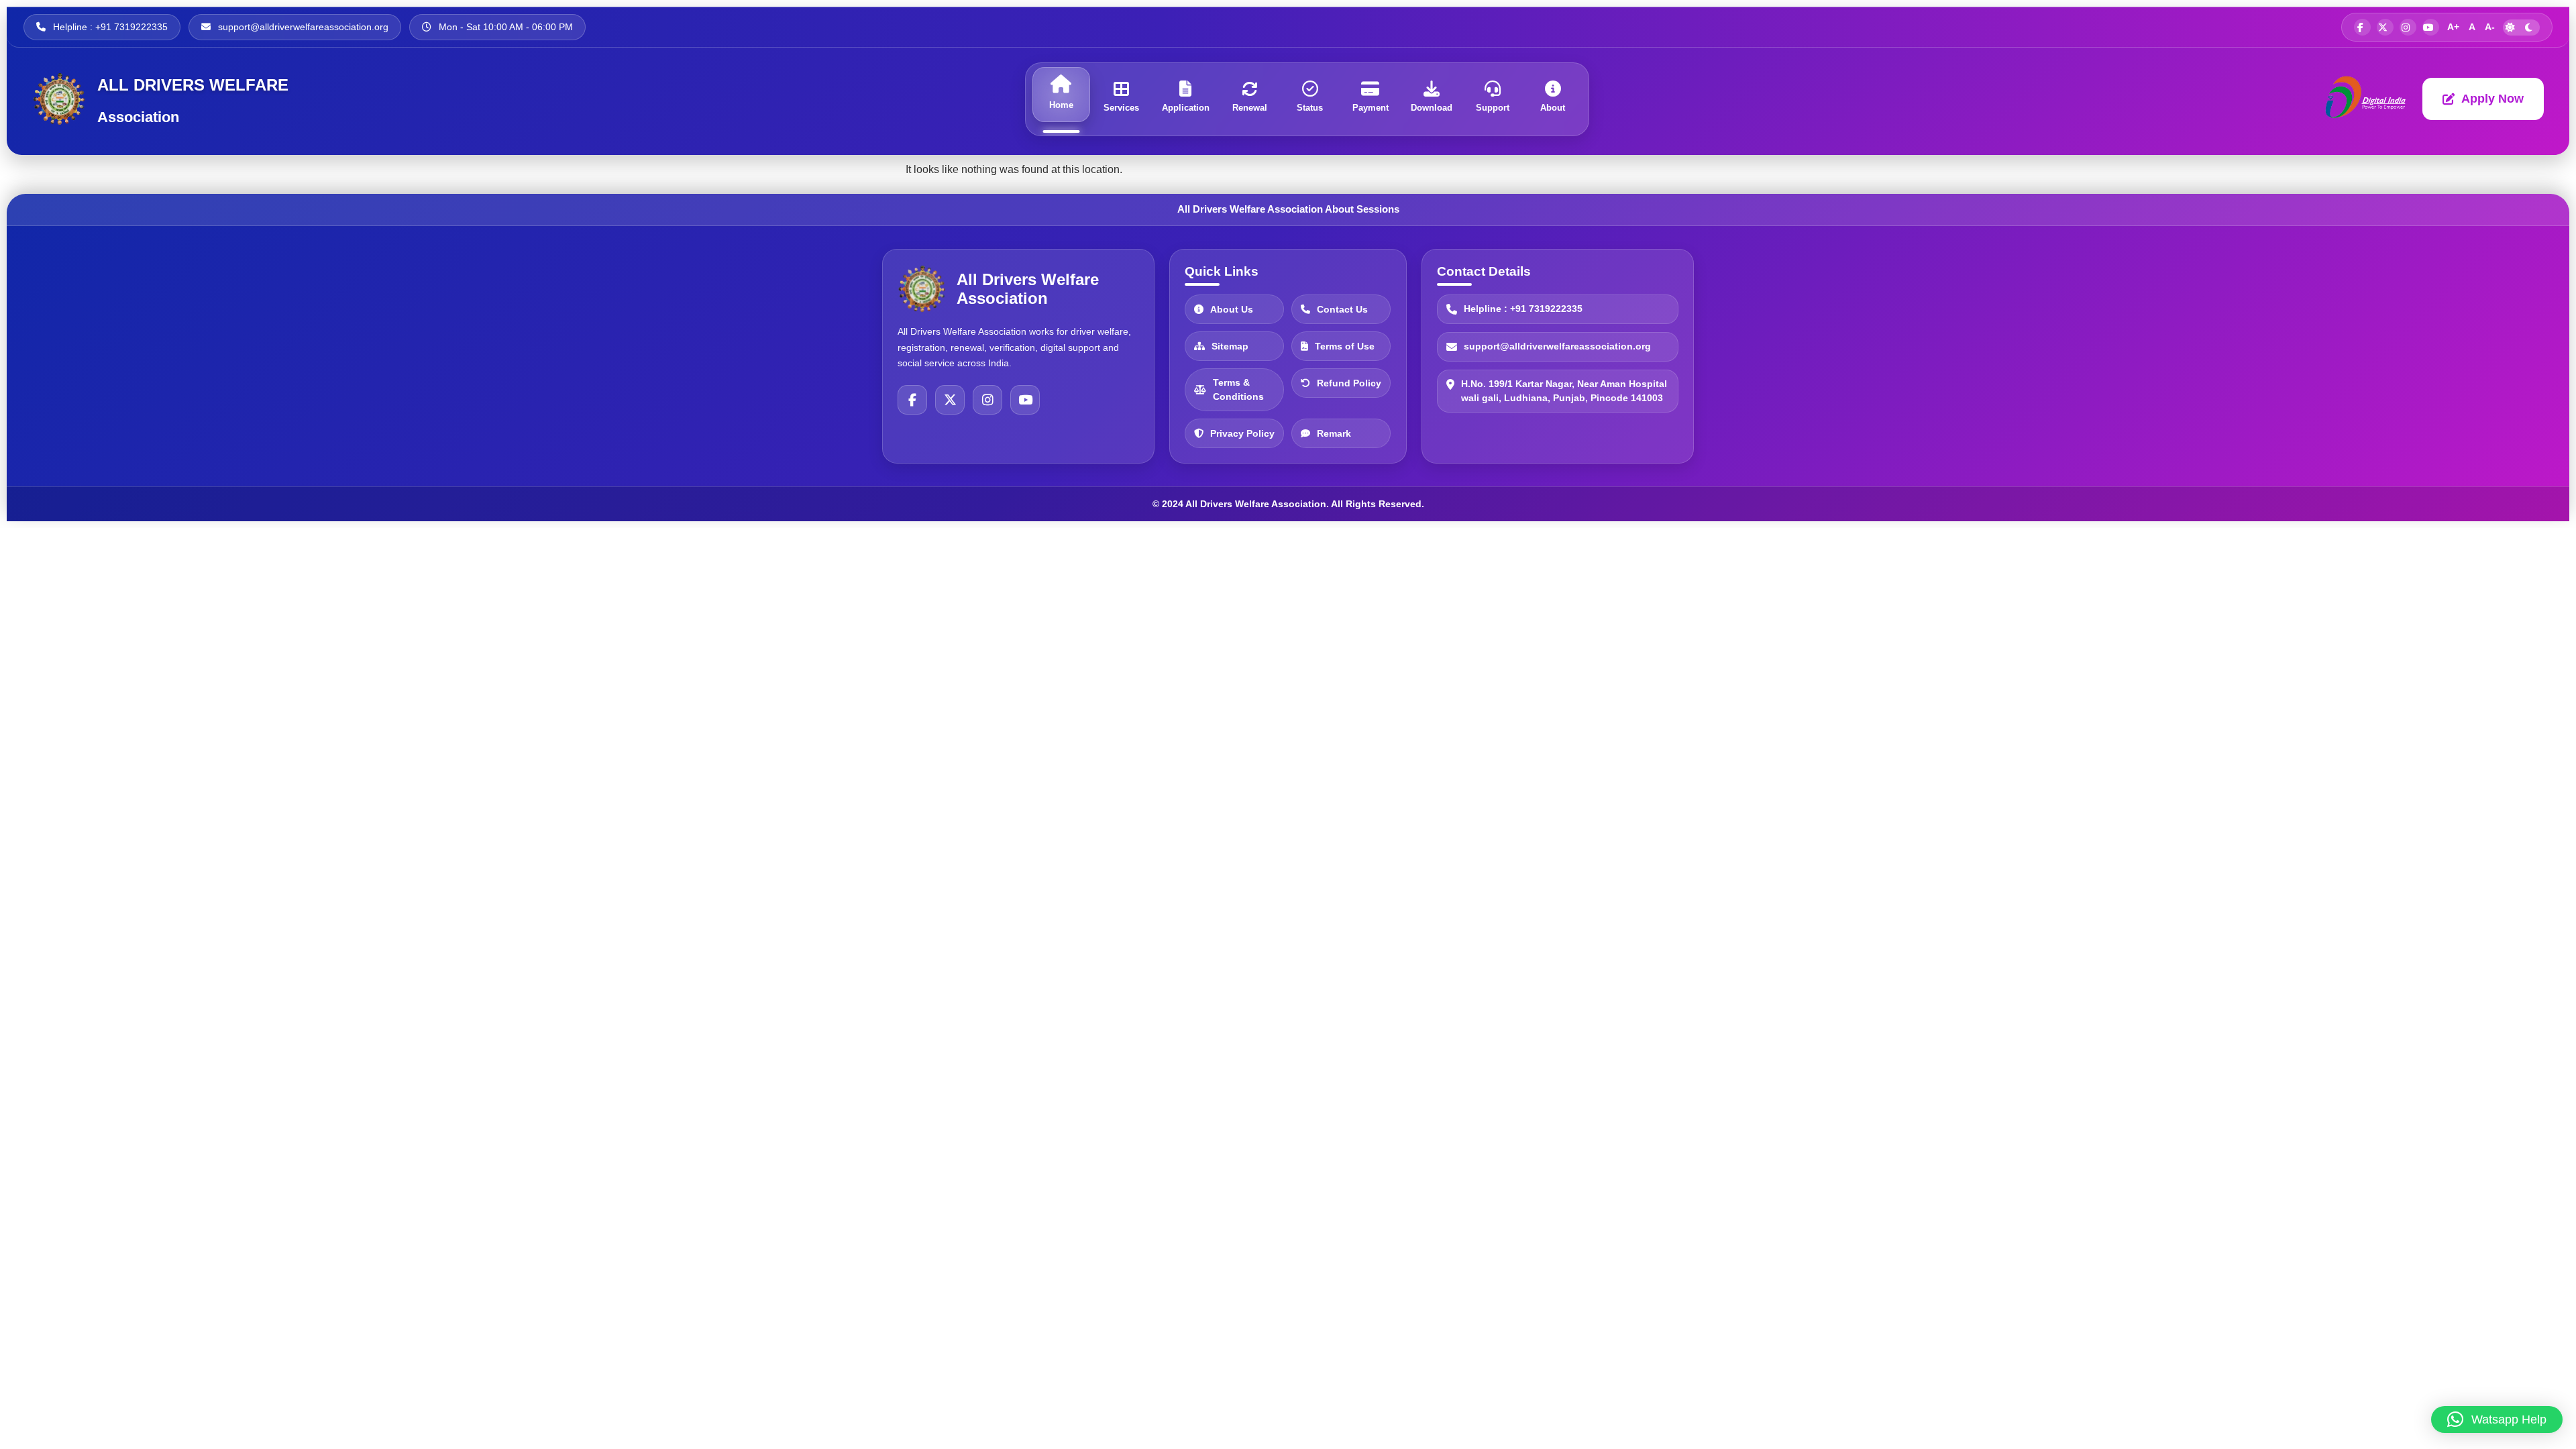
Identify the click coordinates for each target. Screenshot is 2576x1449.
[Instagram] (987, 400)
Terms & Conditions (1238, 389)
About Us (1232, 309)
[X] (950, 400)
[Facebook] (912, 400)
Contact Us (1342, 309)
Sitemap (1230, 345)
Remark (1334, 433)
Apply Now (2492, 99)
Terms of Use (1345, 345)
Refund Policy (1349, 382)
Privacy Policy (1242, 433)
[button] (2497, 1419)
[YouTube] (1025, 400)
